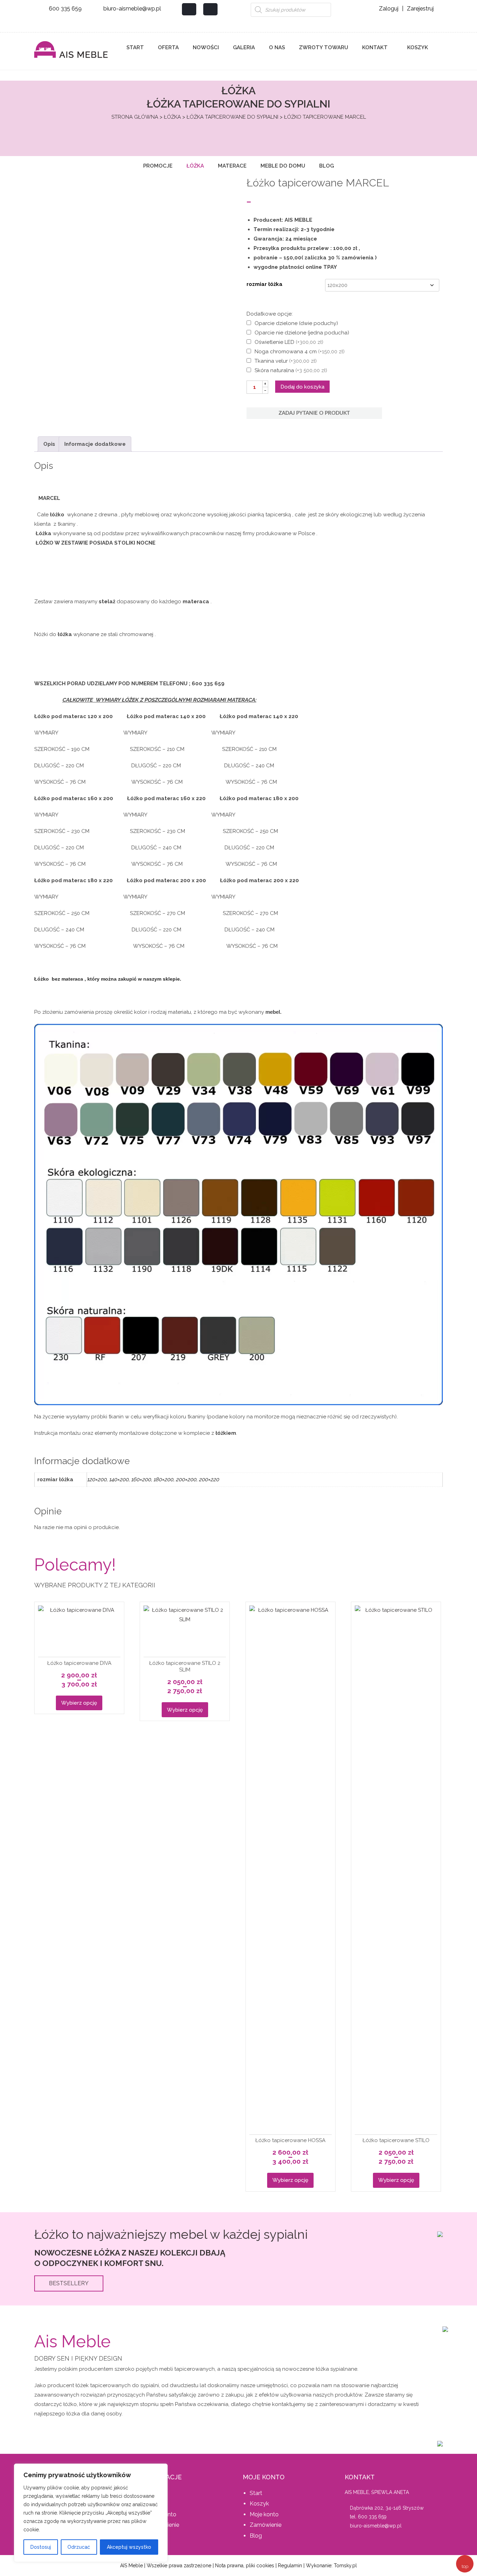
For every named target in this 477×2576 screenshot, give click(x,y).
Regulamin (290, 2566)
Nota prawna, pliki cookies (245, 2566)
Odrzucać (79, 2547)
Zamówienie (266, 2525)
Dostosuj (41, 2547)
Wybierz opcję (79, 1703)
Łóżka (172, 117)
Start (135, 47)
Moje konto (264, 2514)
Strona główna (135, 117)
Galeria (244, 47)
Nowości (206, 47)
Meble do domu (283, 166)
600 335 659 (65, 9)
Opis (49, 444)
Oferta (168, 47)
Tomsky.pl (345, 2566)
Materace (232, 166)
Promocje (158, 166)
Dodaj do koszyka (302, 387)
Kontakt (375, 47)
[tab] (49, 444)
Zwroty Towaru (324, 47)
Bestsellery (69, 2283)
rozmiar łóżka (265, 284)
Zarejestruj (420, 9)
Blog (326, 166)
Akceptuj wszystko (129, 2547)
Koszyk (417, 47)
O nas (277, 47)
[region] (91, 2513)
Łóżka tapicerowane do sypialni (232, 117)
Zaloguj (389, 9)
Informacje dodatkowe (95, 444)
